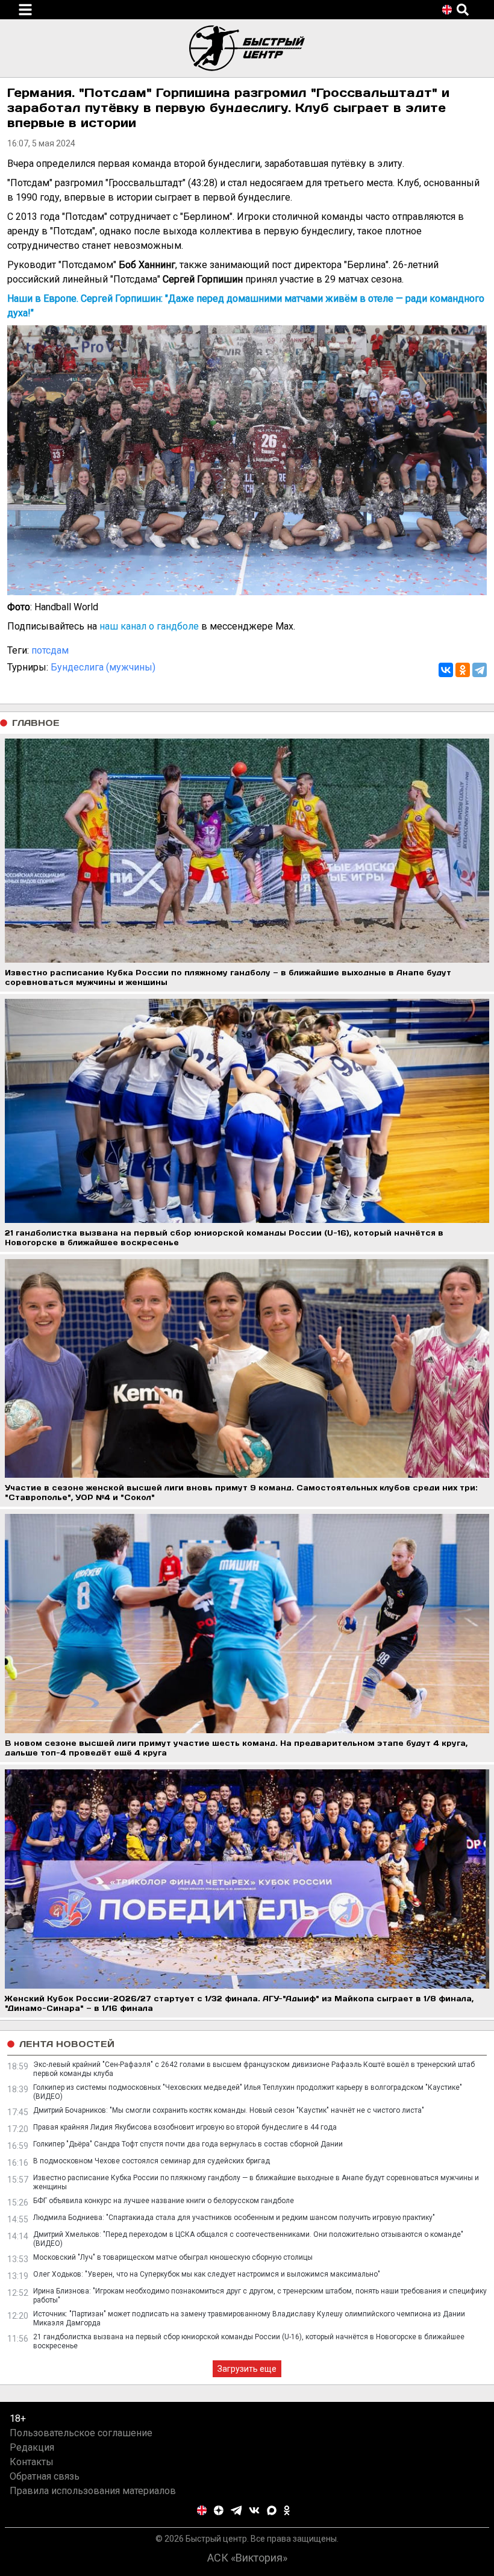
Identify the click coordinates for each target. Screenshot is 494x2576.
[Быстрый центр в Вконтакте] (254, 2510)
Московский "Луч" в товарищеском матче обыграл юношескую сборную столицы (173, 2257)
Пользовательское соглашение (81, 2433)
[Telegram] (480, 670)
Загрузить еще (247, 2369)
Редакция (32, 2447)
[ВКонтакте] (446, 670)
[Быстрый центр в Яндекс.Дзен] (219, 2510)
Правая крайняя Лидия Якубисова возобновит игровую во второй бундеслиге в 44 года (185, 2127)
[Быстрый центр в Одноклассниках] (287, 2510)
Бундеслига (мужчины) (103, 667)
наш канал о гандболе (149, 626)
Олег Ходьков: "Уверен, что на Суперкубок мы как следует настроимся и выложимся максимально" (207, 2274)
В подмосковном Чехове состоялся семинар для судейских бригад (152, 2161)
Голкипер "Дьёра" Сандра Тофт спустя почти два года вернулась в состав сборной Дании (188, 2144)
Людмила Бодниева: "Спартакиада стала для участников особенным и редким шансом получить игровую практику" (234, 2218)
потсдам (50, 650)
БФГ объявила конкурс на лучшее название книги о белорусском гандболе (164, 2201)
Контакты (32, 2462)
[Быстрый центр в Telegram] (236, 2510)
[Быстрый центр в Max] (272, 2510)
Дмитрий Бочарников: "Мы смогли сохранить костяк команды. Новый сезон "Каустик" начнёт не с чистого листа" (229, 2110)
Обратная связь (45, 2476)
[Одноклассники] (463, 670)
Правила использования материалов (93, 2491)
